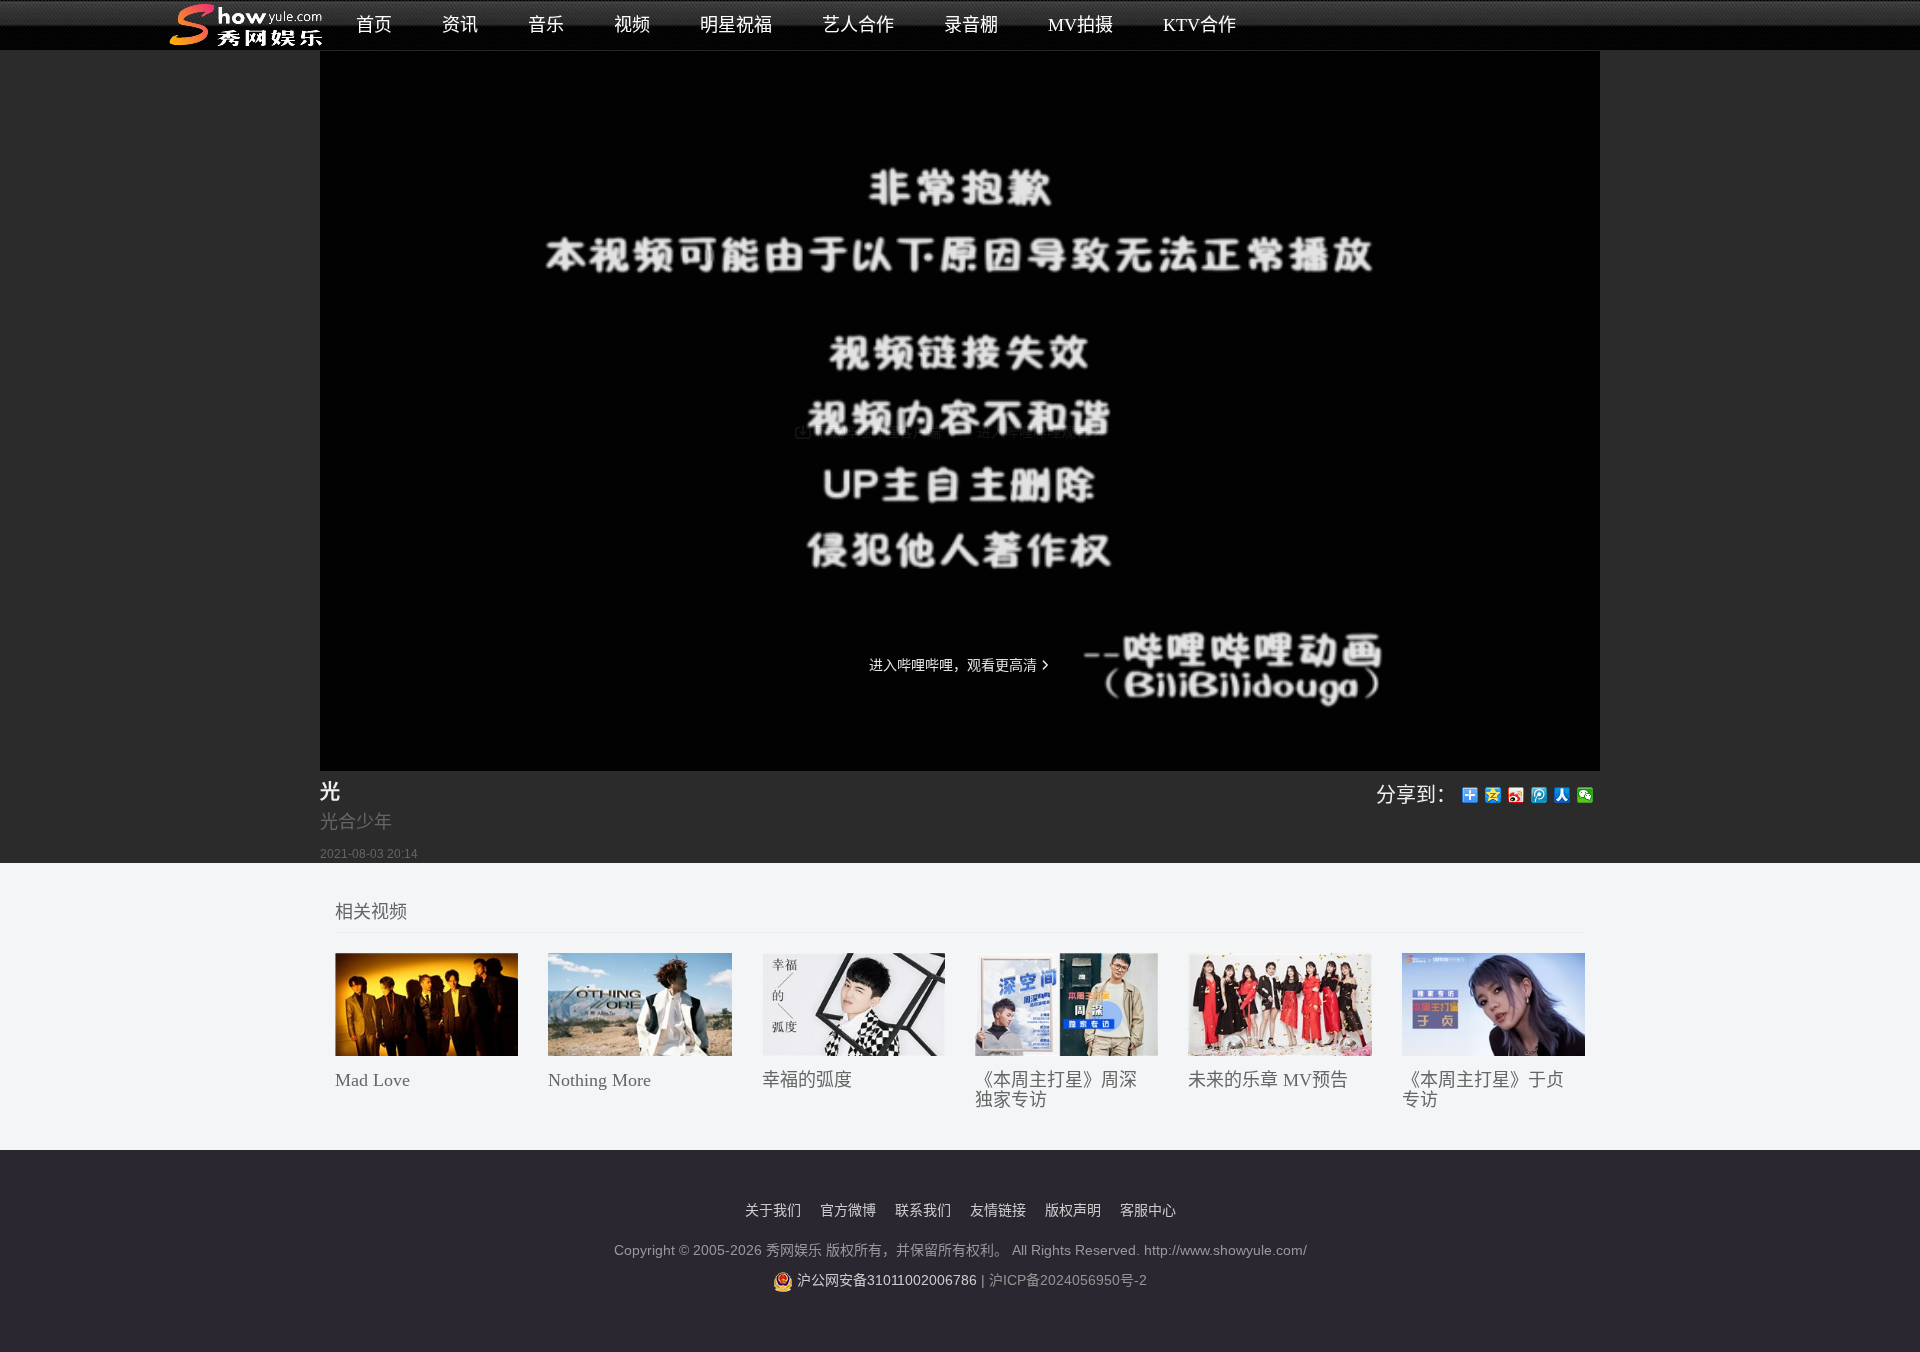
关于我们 (773, 1210)
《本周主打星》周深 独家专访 (1056, 1090)
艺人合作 (858, 25)
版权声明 (1073, 1210)
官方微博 (848, 1210)
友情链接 (998, 1210)
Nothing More (599, 1080)
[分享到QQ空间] (1493, 795)
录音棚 (971, 25)
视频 (632, 25)
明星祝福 (736, 25)
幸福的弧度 (807, 1080)
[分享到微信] (1585, 795)
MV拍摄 (1080, 25)
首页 (374, 25)
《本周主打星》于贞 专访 (1483, 1090)
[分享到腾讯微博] (1539, 795)
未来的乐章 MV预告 (1268, 1080)
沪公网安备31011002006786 (887, 1280)
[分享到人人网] (1562, 795)
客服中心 (1148, 1210)
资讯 (460, 25)
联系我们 (923, 1210)
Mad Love (372, 1080)
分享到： (1416, 795)
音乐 (546, 25)
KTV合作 (1199, 25)
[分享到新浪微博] (1516, 795)
